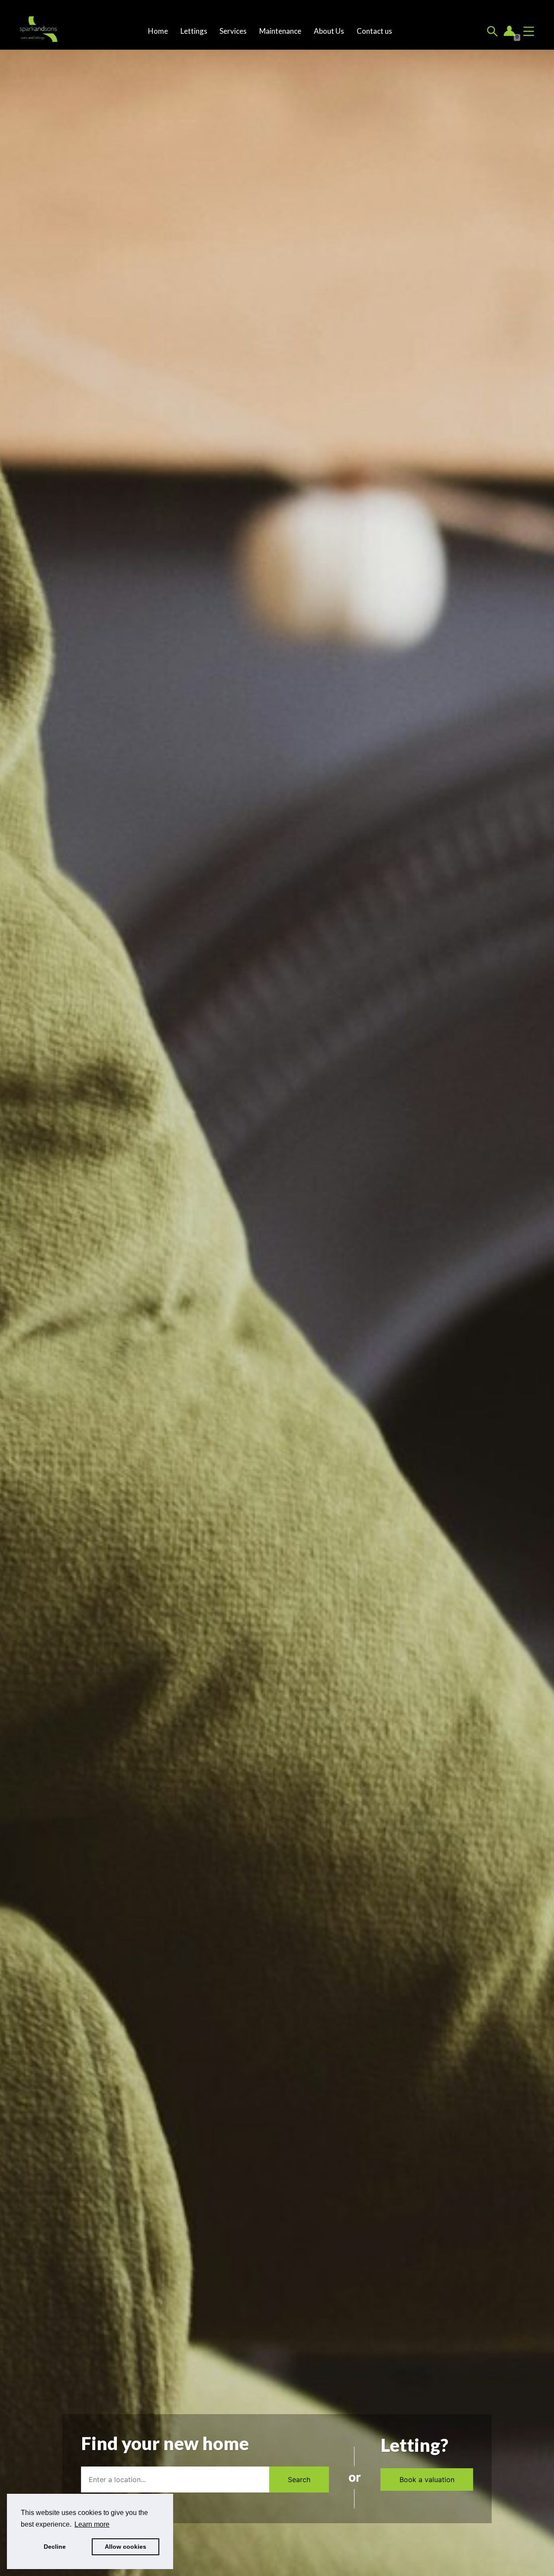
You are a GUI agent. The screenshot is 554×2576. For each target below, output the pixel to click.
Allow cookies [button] (126, 2547)
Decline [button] (55, 2547)
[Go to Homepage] (39, 31)
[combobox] (175, 2480)
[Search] (492, 31)
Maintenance (280, 31)
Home (158, 31)
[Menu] (529, 31)
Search (299, 2480)
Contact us (374, 31)
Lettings (194, 31)
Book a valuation (427, 2480)
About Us (329, 31)
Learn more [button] (92, 2524)
